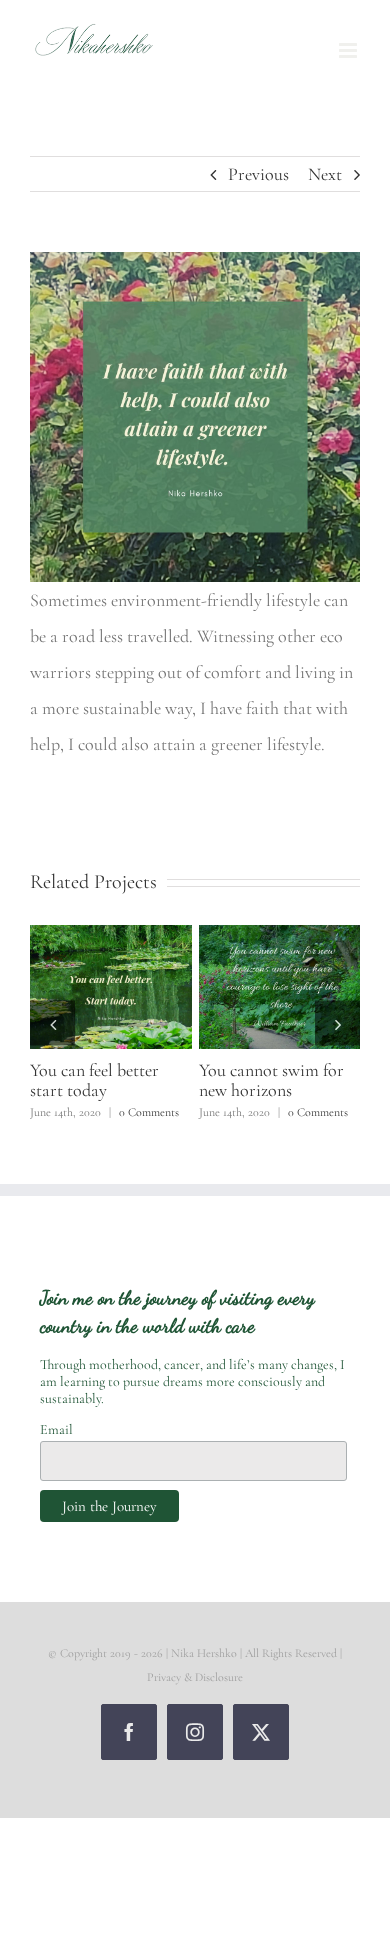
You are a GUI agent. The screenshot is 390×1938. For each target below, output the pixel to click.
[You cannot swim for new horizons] (280, 936)
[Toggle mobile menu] (349, 50)
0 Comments (149, 1112)
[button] (52, 1023)
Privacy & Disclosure (195, 1677)
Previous (258, 174)
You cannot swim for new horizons (271, 1080)
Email (56, 1429)
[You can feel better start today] (111, 936)
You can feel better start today (94, 1080)
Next (325, 174)
